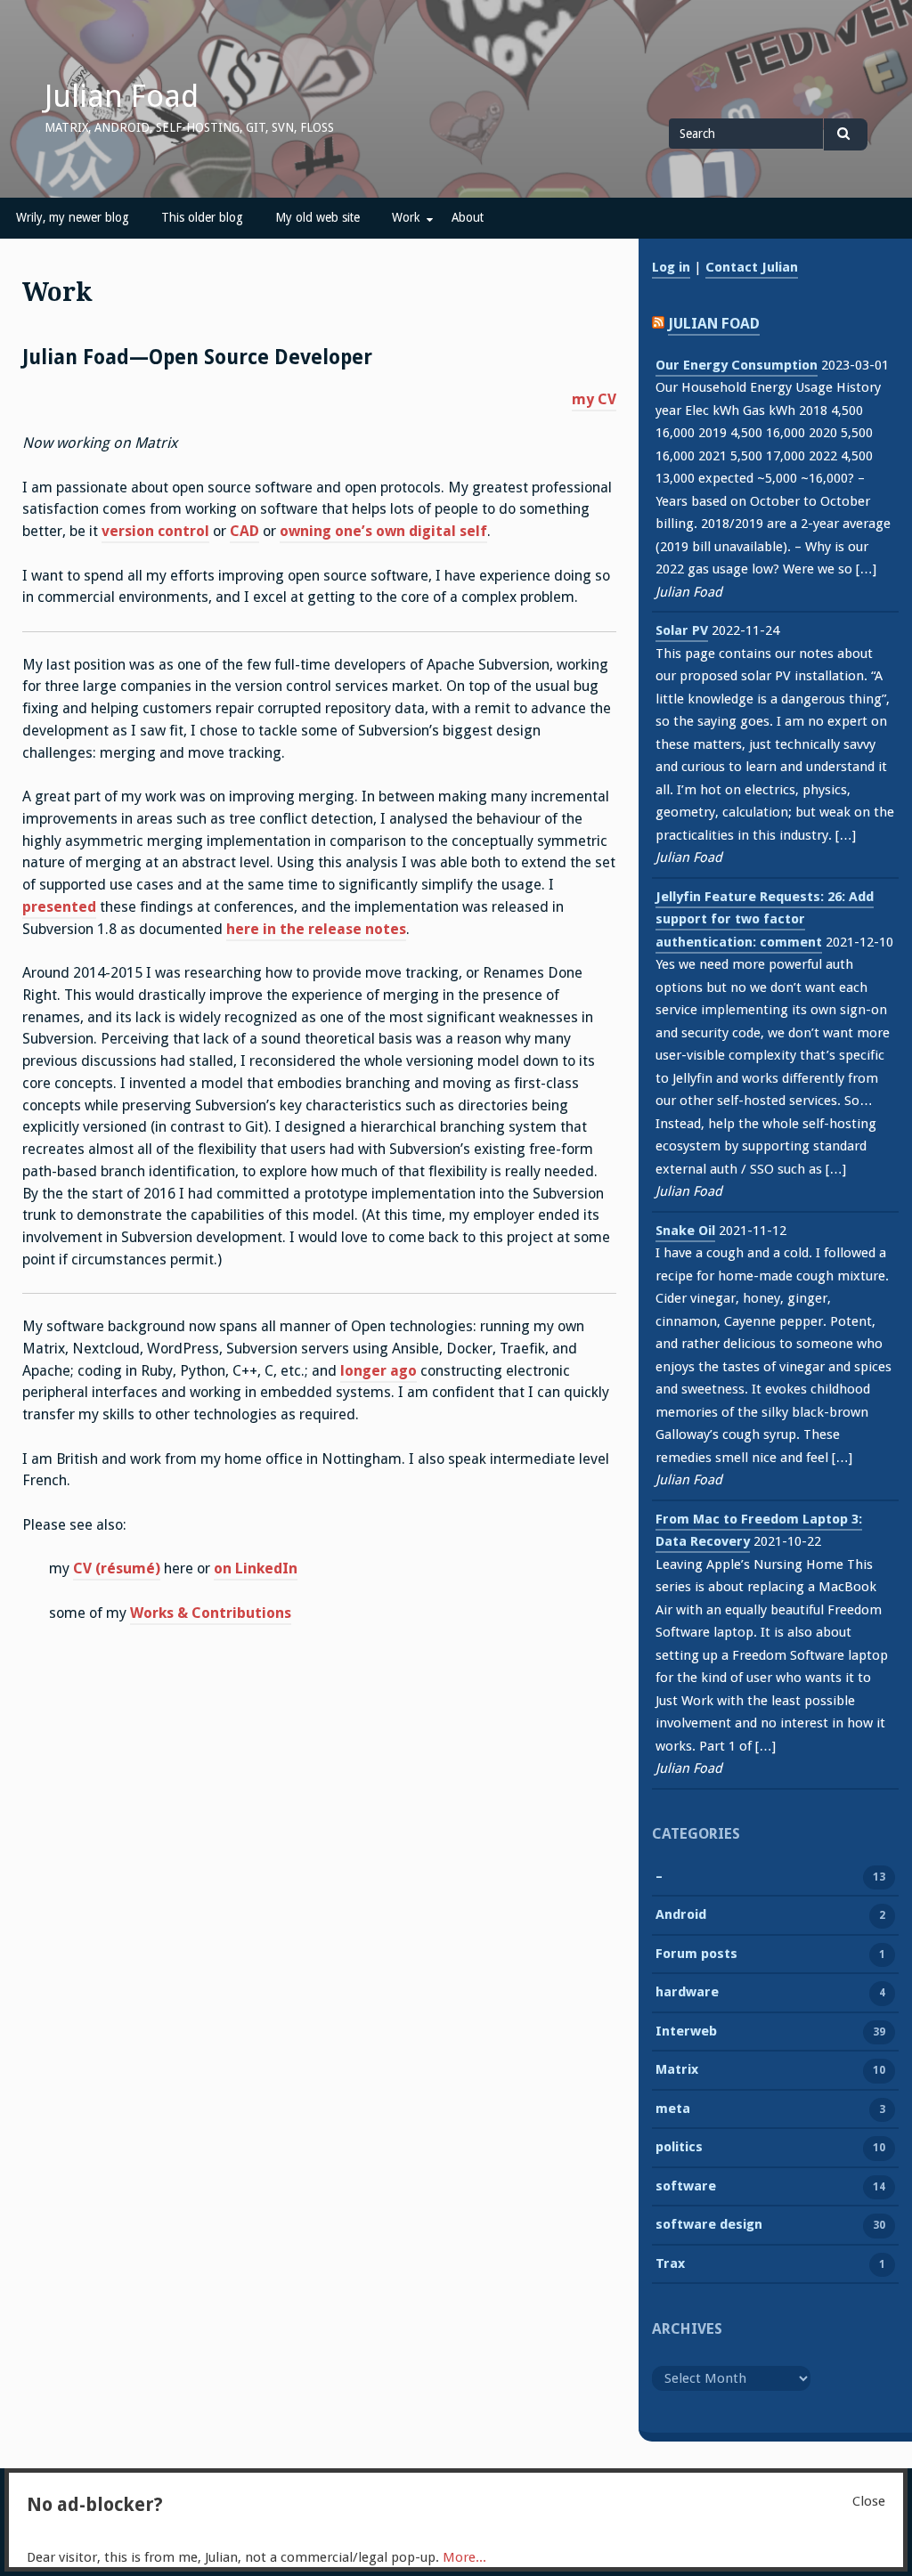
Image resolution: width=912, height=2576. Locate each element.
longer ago (379, 1371)
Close (869, 2501)
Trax (670, 2263)
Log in (671, 267)
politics (679, 2147)
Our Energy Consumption (737, 365)
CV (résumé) (117, 1568)
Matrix (677, 2069)
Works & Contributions (211, 1613)
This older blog (202, 217)
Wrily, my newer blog (73, 217)
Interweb (686, 2031)
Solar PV (682, 630)
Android (681, 1914)
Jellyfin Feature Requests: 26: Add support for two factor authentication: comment (765, 919)
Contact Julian (752, 267)
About (468, 217)
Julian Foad (122, 96)
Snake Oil (685, 1231)
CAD (244, 531)
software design (709, 2224)
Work (406, 217)
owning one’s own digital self (383, 531)
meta (673, 2109)
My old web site (318, 217)
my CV (594, 399)
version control (155, 531)
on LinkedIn (256, 1568)
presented (59, 907)
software (686, 2186)
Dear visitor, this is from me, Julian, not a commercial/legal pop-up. (256, 2557)
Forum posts (696, 1954)
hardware (687, 1992)
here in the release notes (316, 929)
